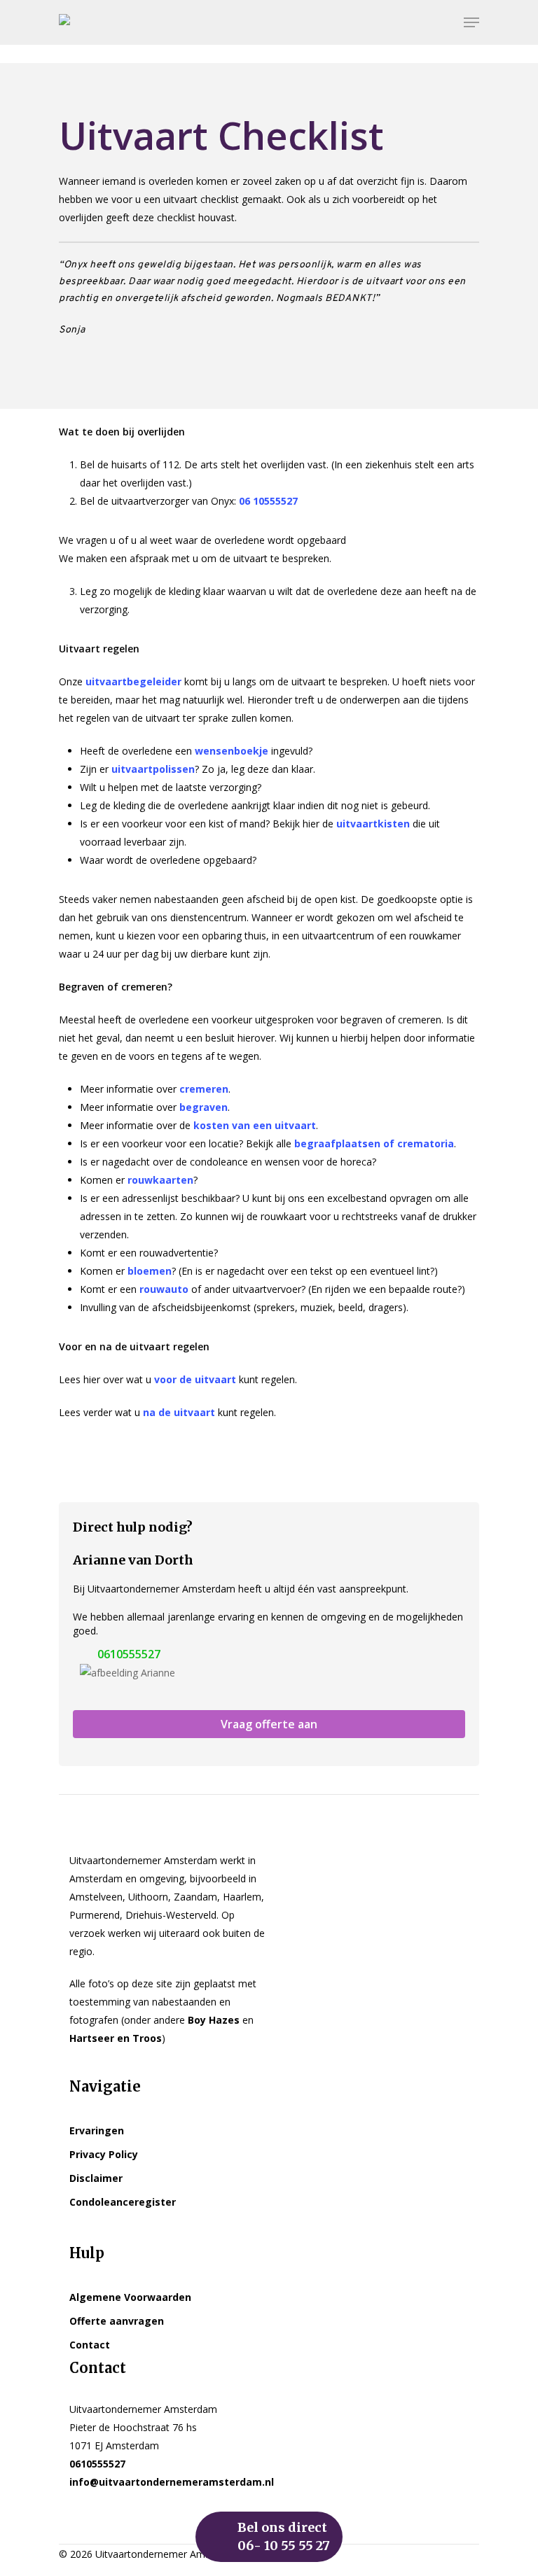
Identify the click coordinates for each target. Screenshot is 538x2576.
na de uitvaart (179, 1412)
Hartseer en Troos (116, 2038)
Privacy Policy (104, 2154)
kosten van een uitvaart (255, 1125)
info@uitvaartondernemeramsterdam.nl (172, 2482)
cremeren (204, 1089)
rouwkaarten (160, 1180)
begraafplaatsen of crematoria (374, 1143)
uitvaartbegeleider (133, 681)
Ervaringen (97, 2130)
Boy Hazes (214, 2020)
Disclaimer (96, 2178)
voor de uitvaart (195, 1379)
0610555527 (129, 1654)
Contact (90, 2345)
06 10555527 (268, 501)
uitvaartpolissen (153, 769)
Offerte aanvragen (117, 2321)
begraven (204, 1107)
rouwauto (164, 1289)
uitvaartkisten (372, 824)
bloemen (150, 1271)
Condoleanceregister (123, 2202)
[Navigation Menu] (471, 22)
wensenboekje (232, 751)
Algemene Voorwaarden (130, 2297)
